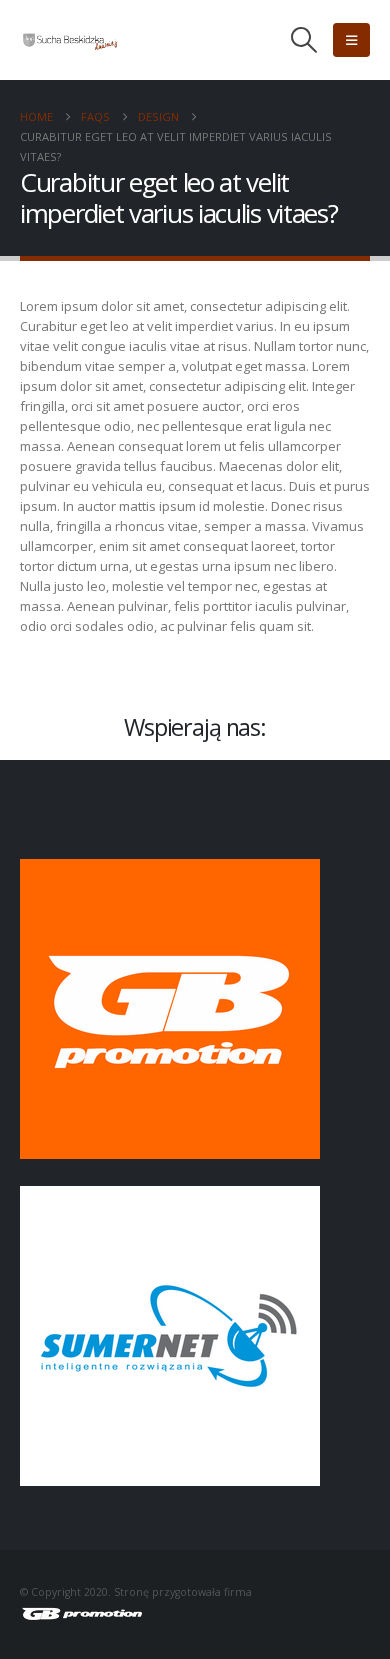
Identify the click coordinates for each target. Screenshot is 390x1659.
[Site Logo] (70, 40)
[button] (304, 40)
